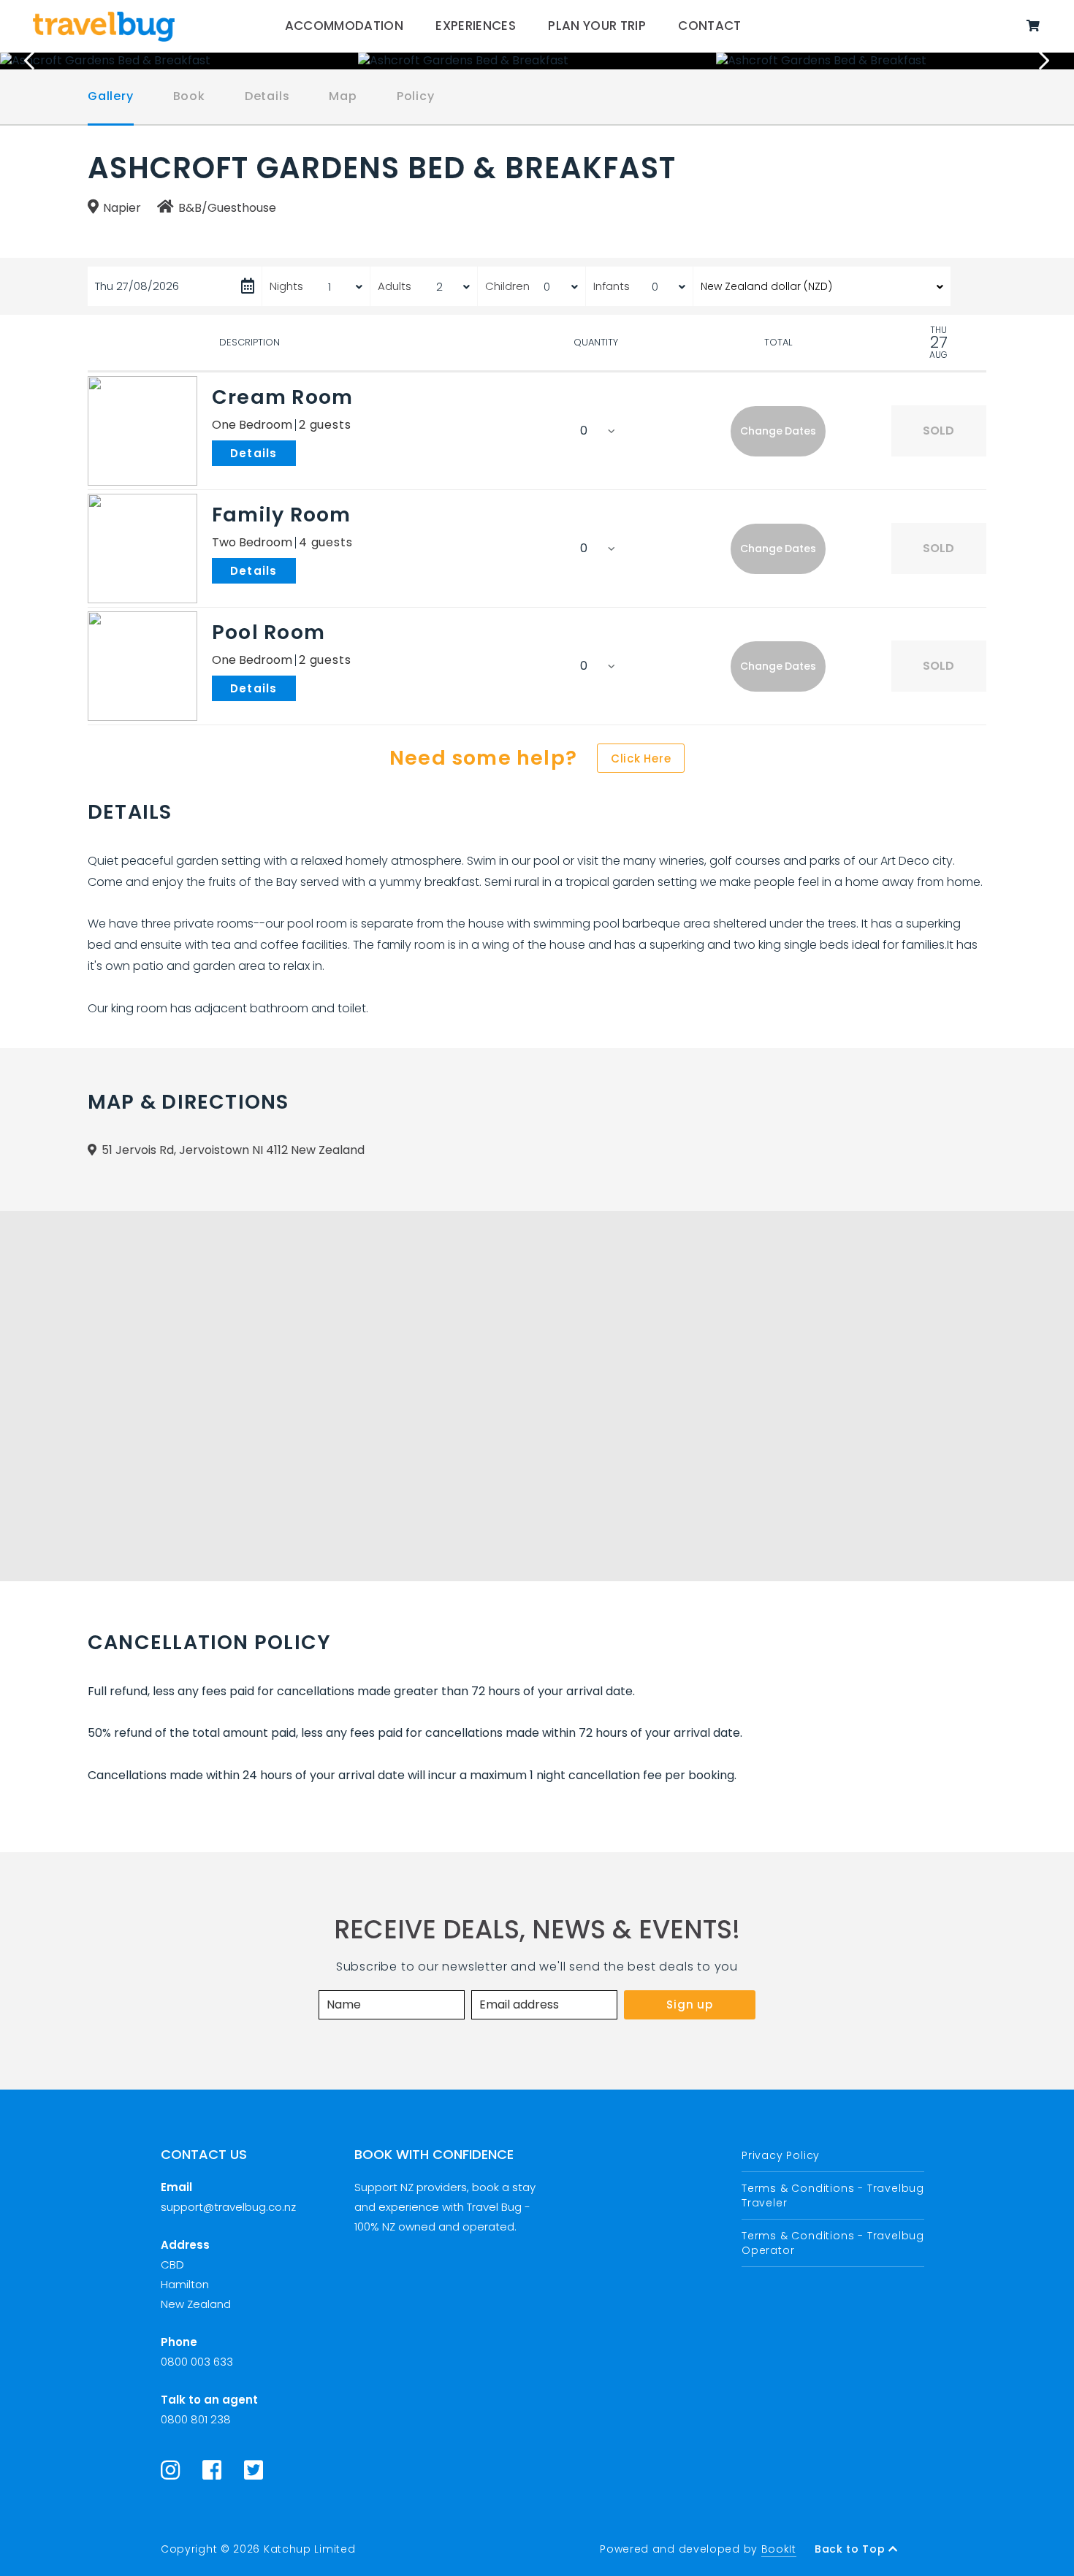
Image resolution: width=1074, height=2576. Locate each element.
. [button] (299, 452)
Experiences (476, 26)
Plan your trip (597, 26)
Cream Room (282, 397)
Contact (709, 26)
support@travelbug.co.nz (228, 2207)
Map (343, 96)
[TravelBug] (104, 26)
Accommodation (344, 26)
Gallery (111, 96)
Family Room (281, 515)
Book (189, 96)
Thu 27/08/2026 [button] (137, 286)
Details (267, 96)
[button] (778, 431)
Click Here (641, 758)
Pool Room (268, 632)
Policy (416, 96)
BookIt (779, 2549)
